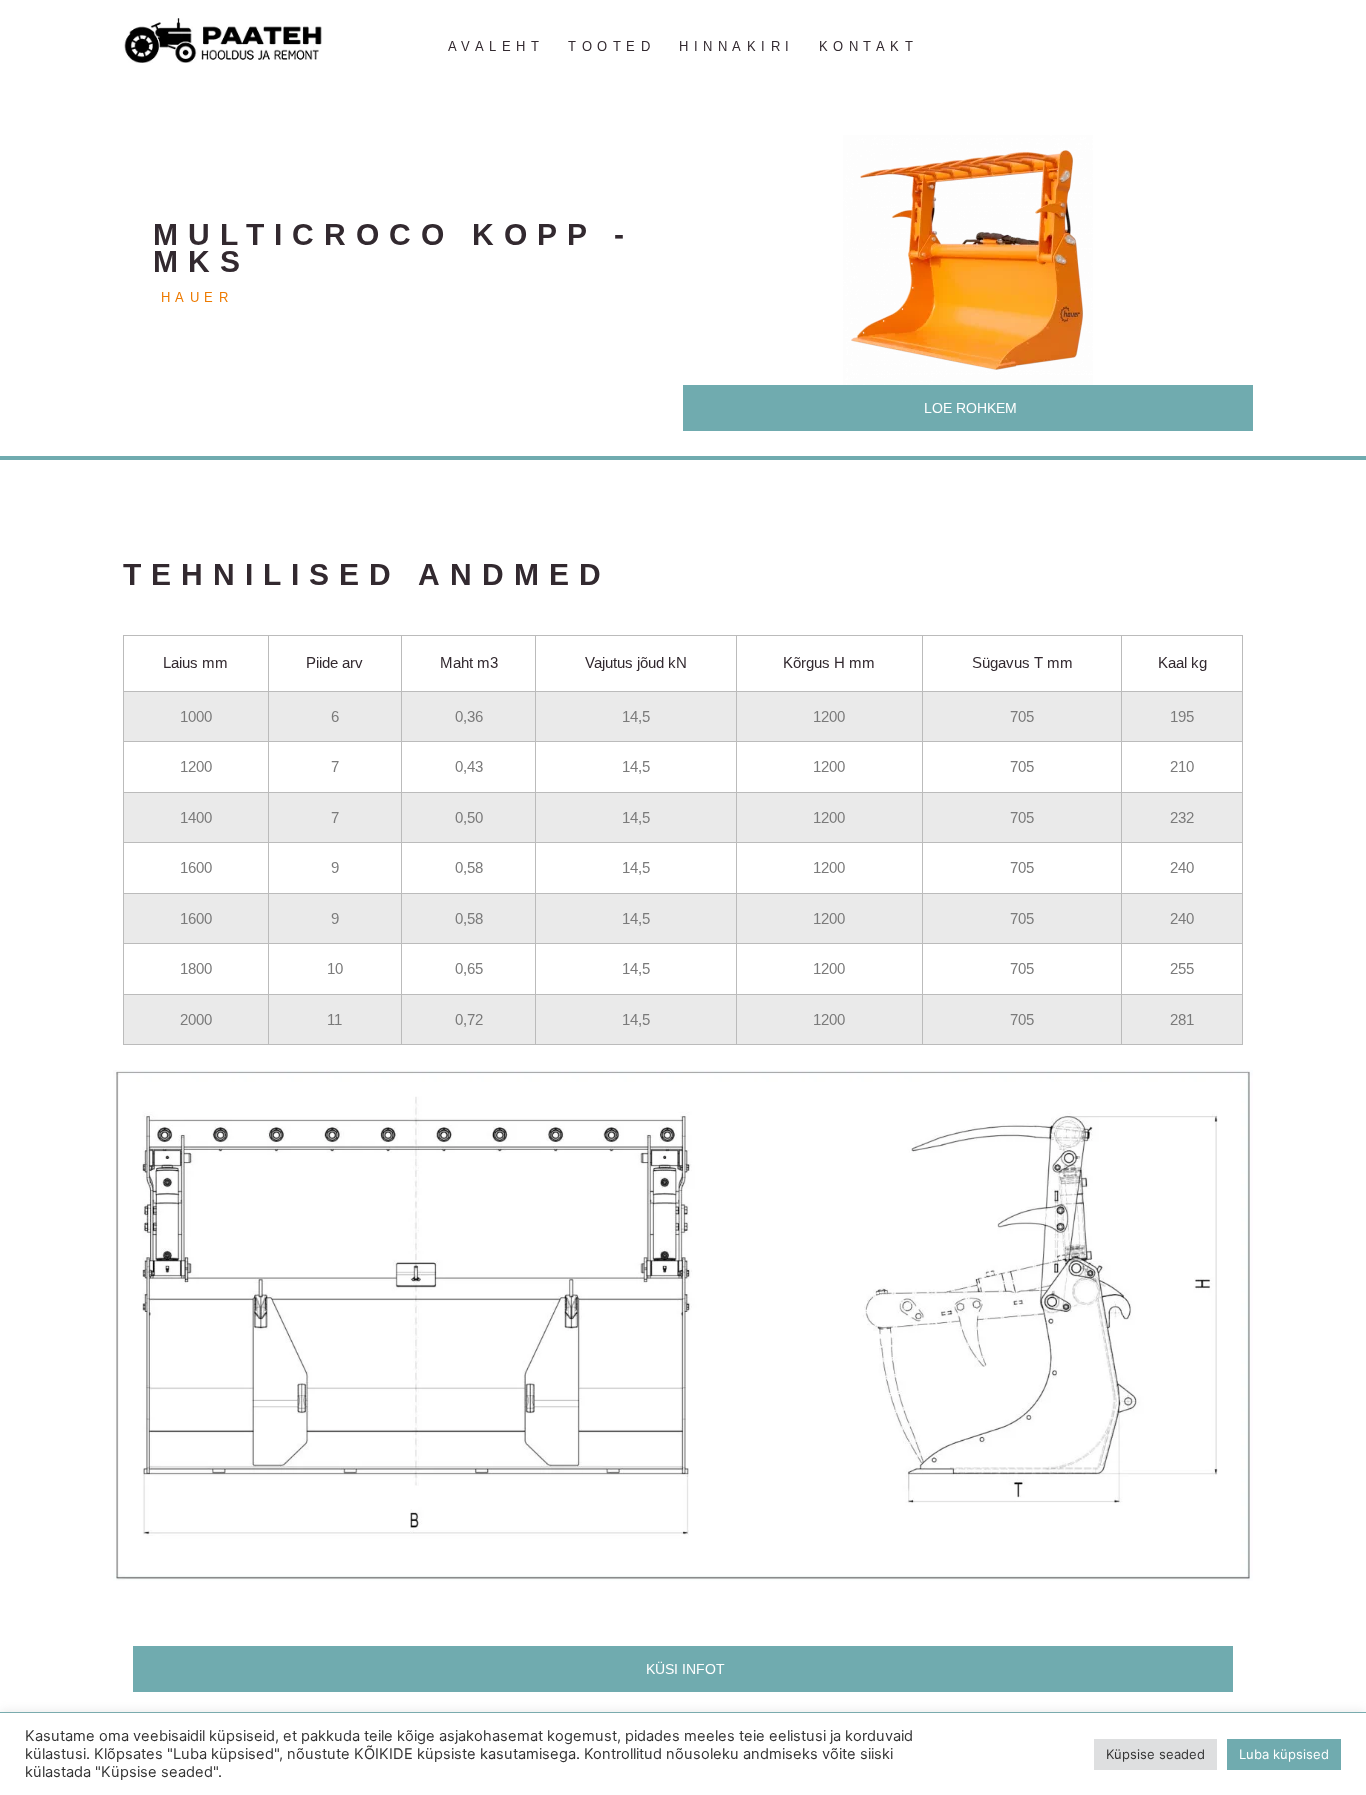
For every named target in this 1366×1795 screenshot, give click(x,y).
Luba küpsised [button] (1284, 1754)
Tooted (611, 46)
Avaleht (496, 46)
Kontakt (869, 46)
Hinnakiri (737, 46)
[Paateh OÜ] (223, 41)
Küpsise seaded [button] (1155, 1754)
